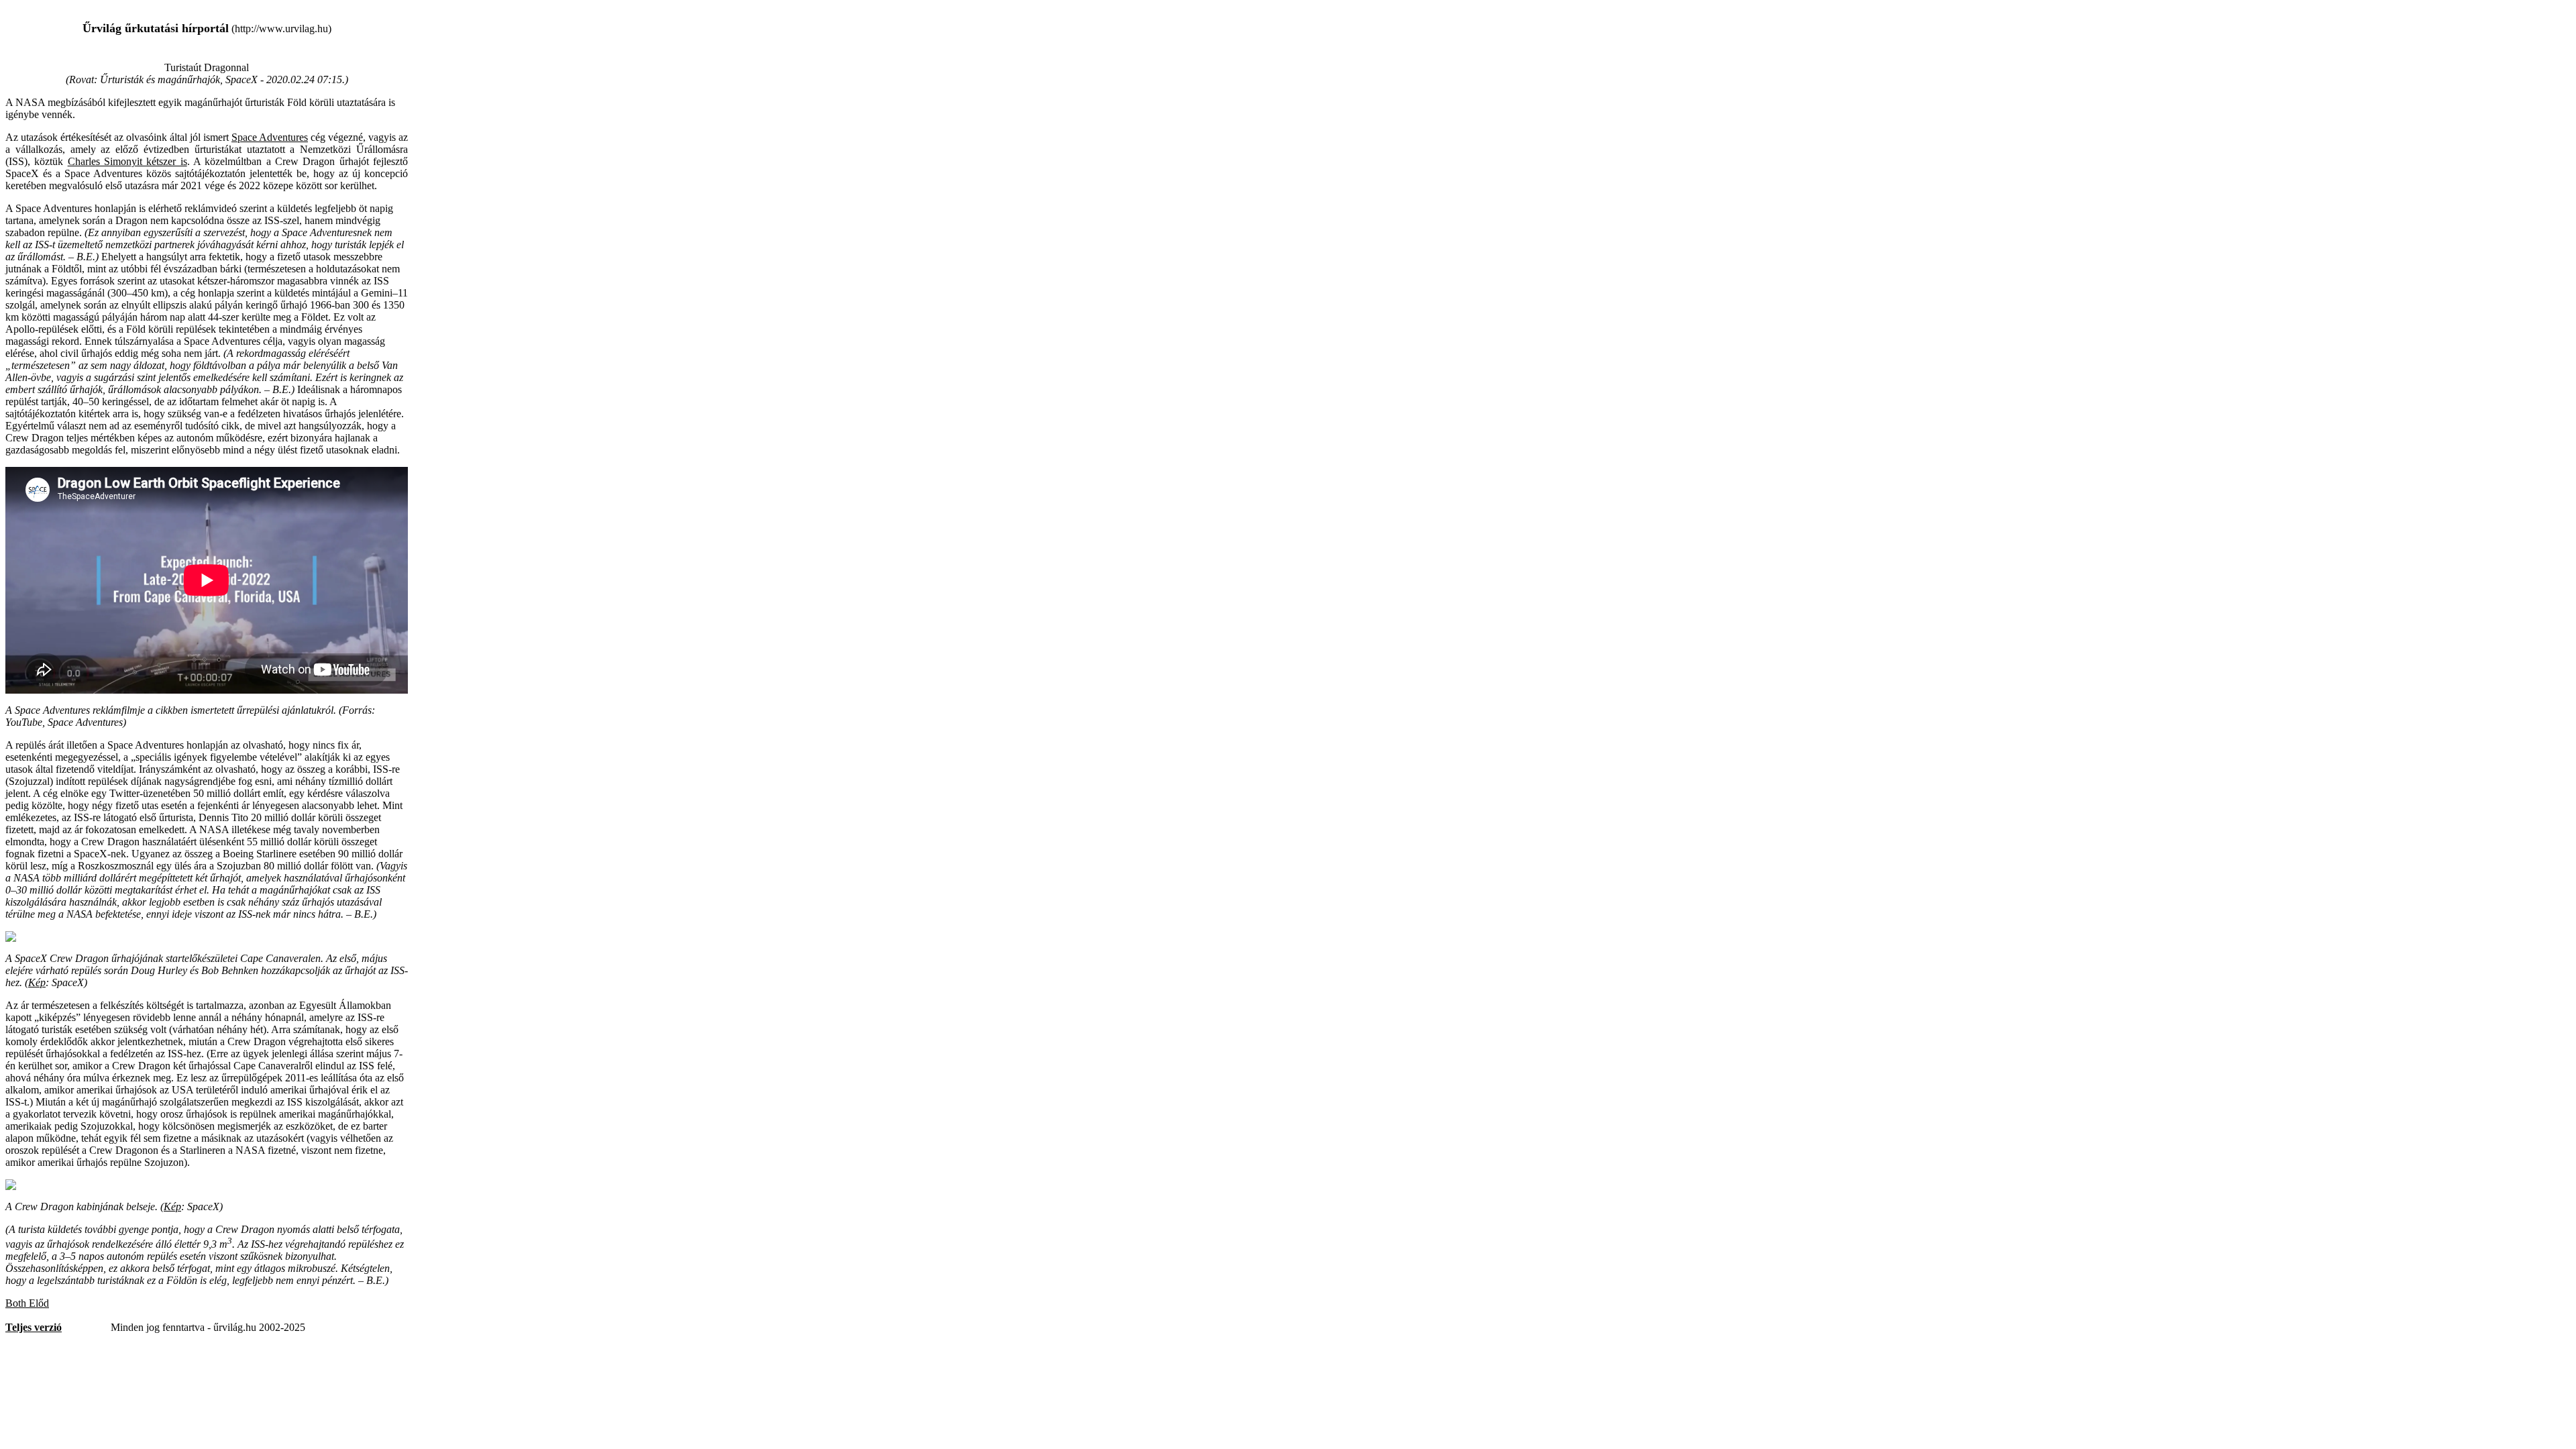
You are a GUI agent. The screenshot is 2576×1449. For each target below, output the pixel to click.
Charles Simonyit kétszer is (127, 161)
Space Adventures (270, 137)
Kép (37, 982)
